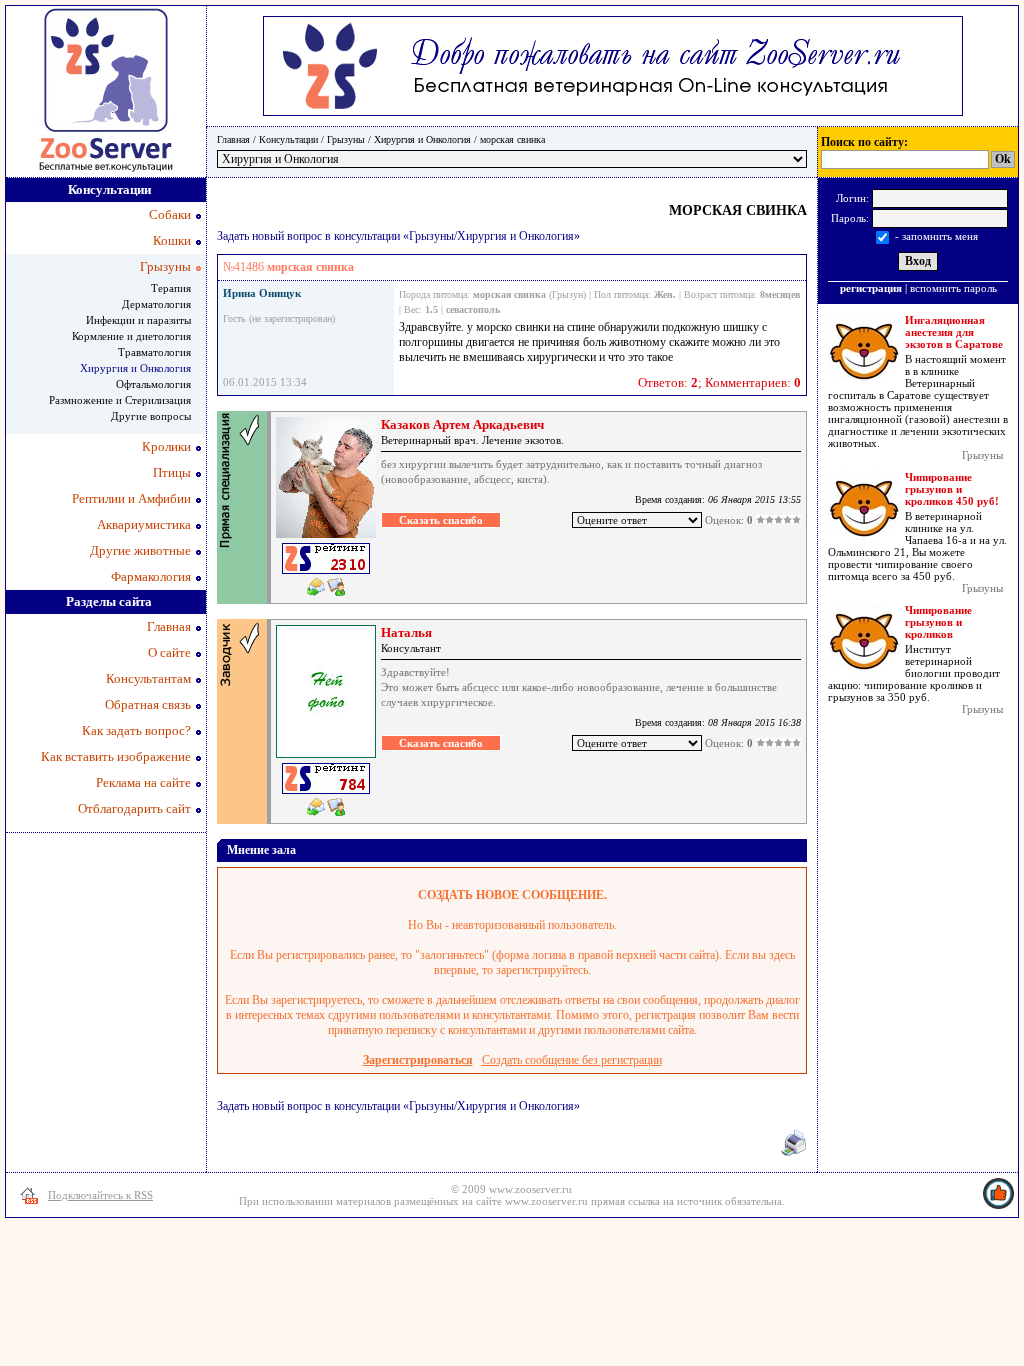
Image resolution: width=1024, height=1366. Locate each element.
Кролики (166, 446)
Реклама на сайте (143, 782)
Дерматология (156, 304)
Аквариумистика (144, 524)
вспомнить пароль (953, 288)
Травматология (154, 352)
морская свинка (512, 139)
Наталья (406, 632)
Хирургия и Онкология (422, 139)
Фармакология (151, 576)
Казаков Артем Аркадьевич (462, 424)
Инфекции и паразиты (138, 320)
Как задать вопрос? (136, 730)
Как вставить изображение (116, 756)
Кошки (172, 240)
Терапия (171, 288)
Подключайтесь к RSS (100, 1195)
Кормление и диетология (131, 336)
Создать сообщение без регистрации (572, 1060)
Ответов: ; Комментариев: (719, 382)
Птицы (172, 472)
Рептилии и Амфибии (131, 498)
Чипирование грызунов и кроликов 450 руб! (952, 489)
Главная (233, 139)
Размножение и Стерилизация (120, 400)
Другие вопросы (151, 416)
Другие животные (140, 550)
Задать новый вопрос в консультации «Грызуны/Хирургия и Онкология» (398, 236)
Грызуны (346, 139)
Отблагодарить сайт (134, 808)
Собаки (170, 214)
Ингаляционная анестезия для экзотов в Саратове (954, 332)
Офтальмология (153, 384)
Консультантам (148, 678)
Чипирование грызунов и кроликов (938, 622)
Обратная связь (148, 704)
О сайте (169, 652)
